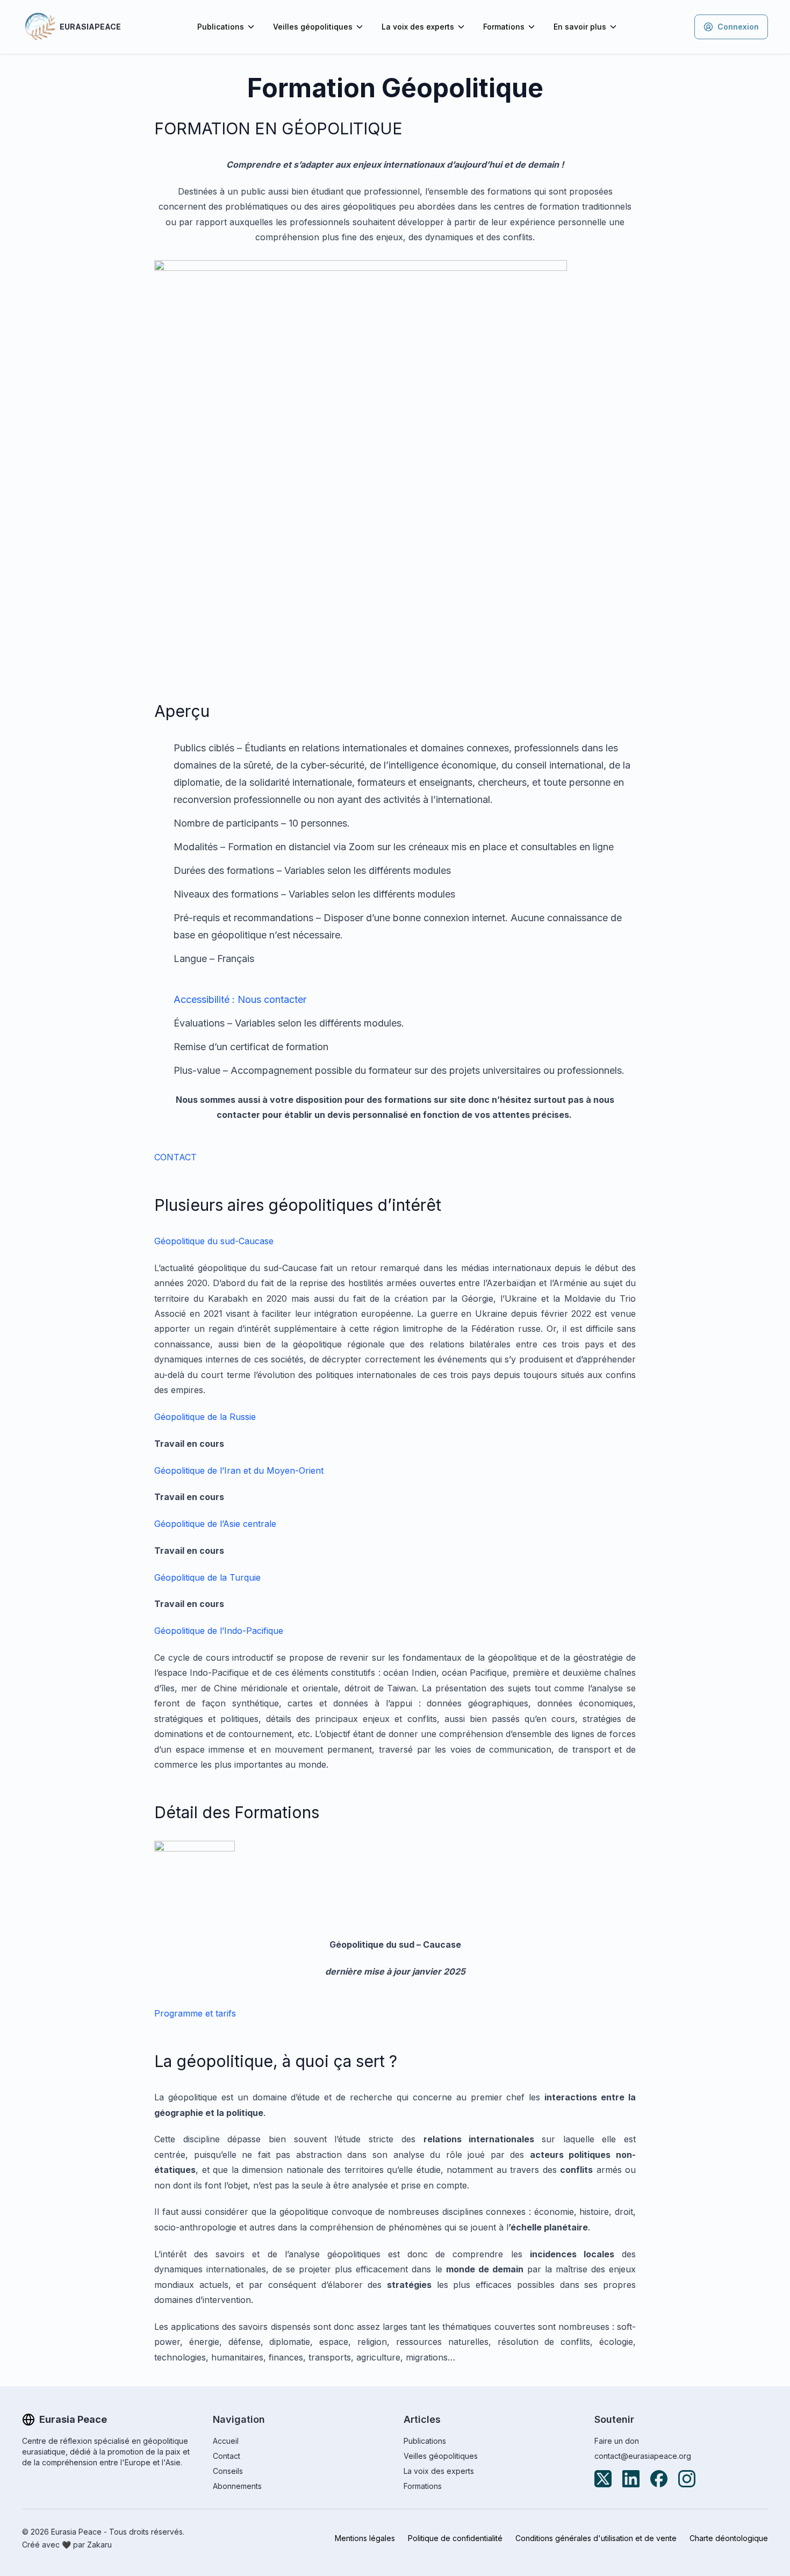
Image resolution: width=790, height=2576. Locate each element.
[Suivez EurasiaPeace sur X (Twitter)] (603, 2479)
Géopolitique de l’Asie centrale (215, 1524)
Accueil (226, 2441)
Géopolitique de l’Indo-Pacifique (219, 1631)
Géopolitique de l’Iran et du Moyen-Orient (239, 1470)
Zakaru (99, 2545)
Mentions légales (365, 2538)
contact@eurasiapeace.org (643, 2456)
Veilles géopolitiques (313, 27)
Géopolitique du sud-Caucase (214, 1241)
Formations (504, 27)
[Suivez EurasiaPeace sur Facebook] (659, 2479)
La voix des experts (418, 27)
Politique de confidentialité (455, 2538)
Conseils (228, 2471)
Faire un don (617, 2441)
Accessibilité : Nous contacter (240, 999)
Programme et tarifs (195, 2013)
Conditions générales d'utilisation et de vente (596, 2538)
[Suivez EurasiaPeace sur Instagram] (687, 2479)
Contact (227, 2456)
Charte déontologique (729, 2538)
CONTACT (175, 1157)
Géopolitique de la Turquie (207, 1577)
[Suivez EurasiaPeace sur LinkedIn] (631, 2479)
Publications (221, 27)
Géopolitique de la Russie (205, 1417)
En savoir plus (580, 27)
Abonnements (237, 2486)
